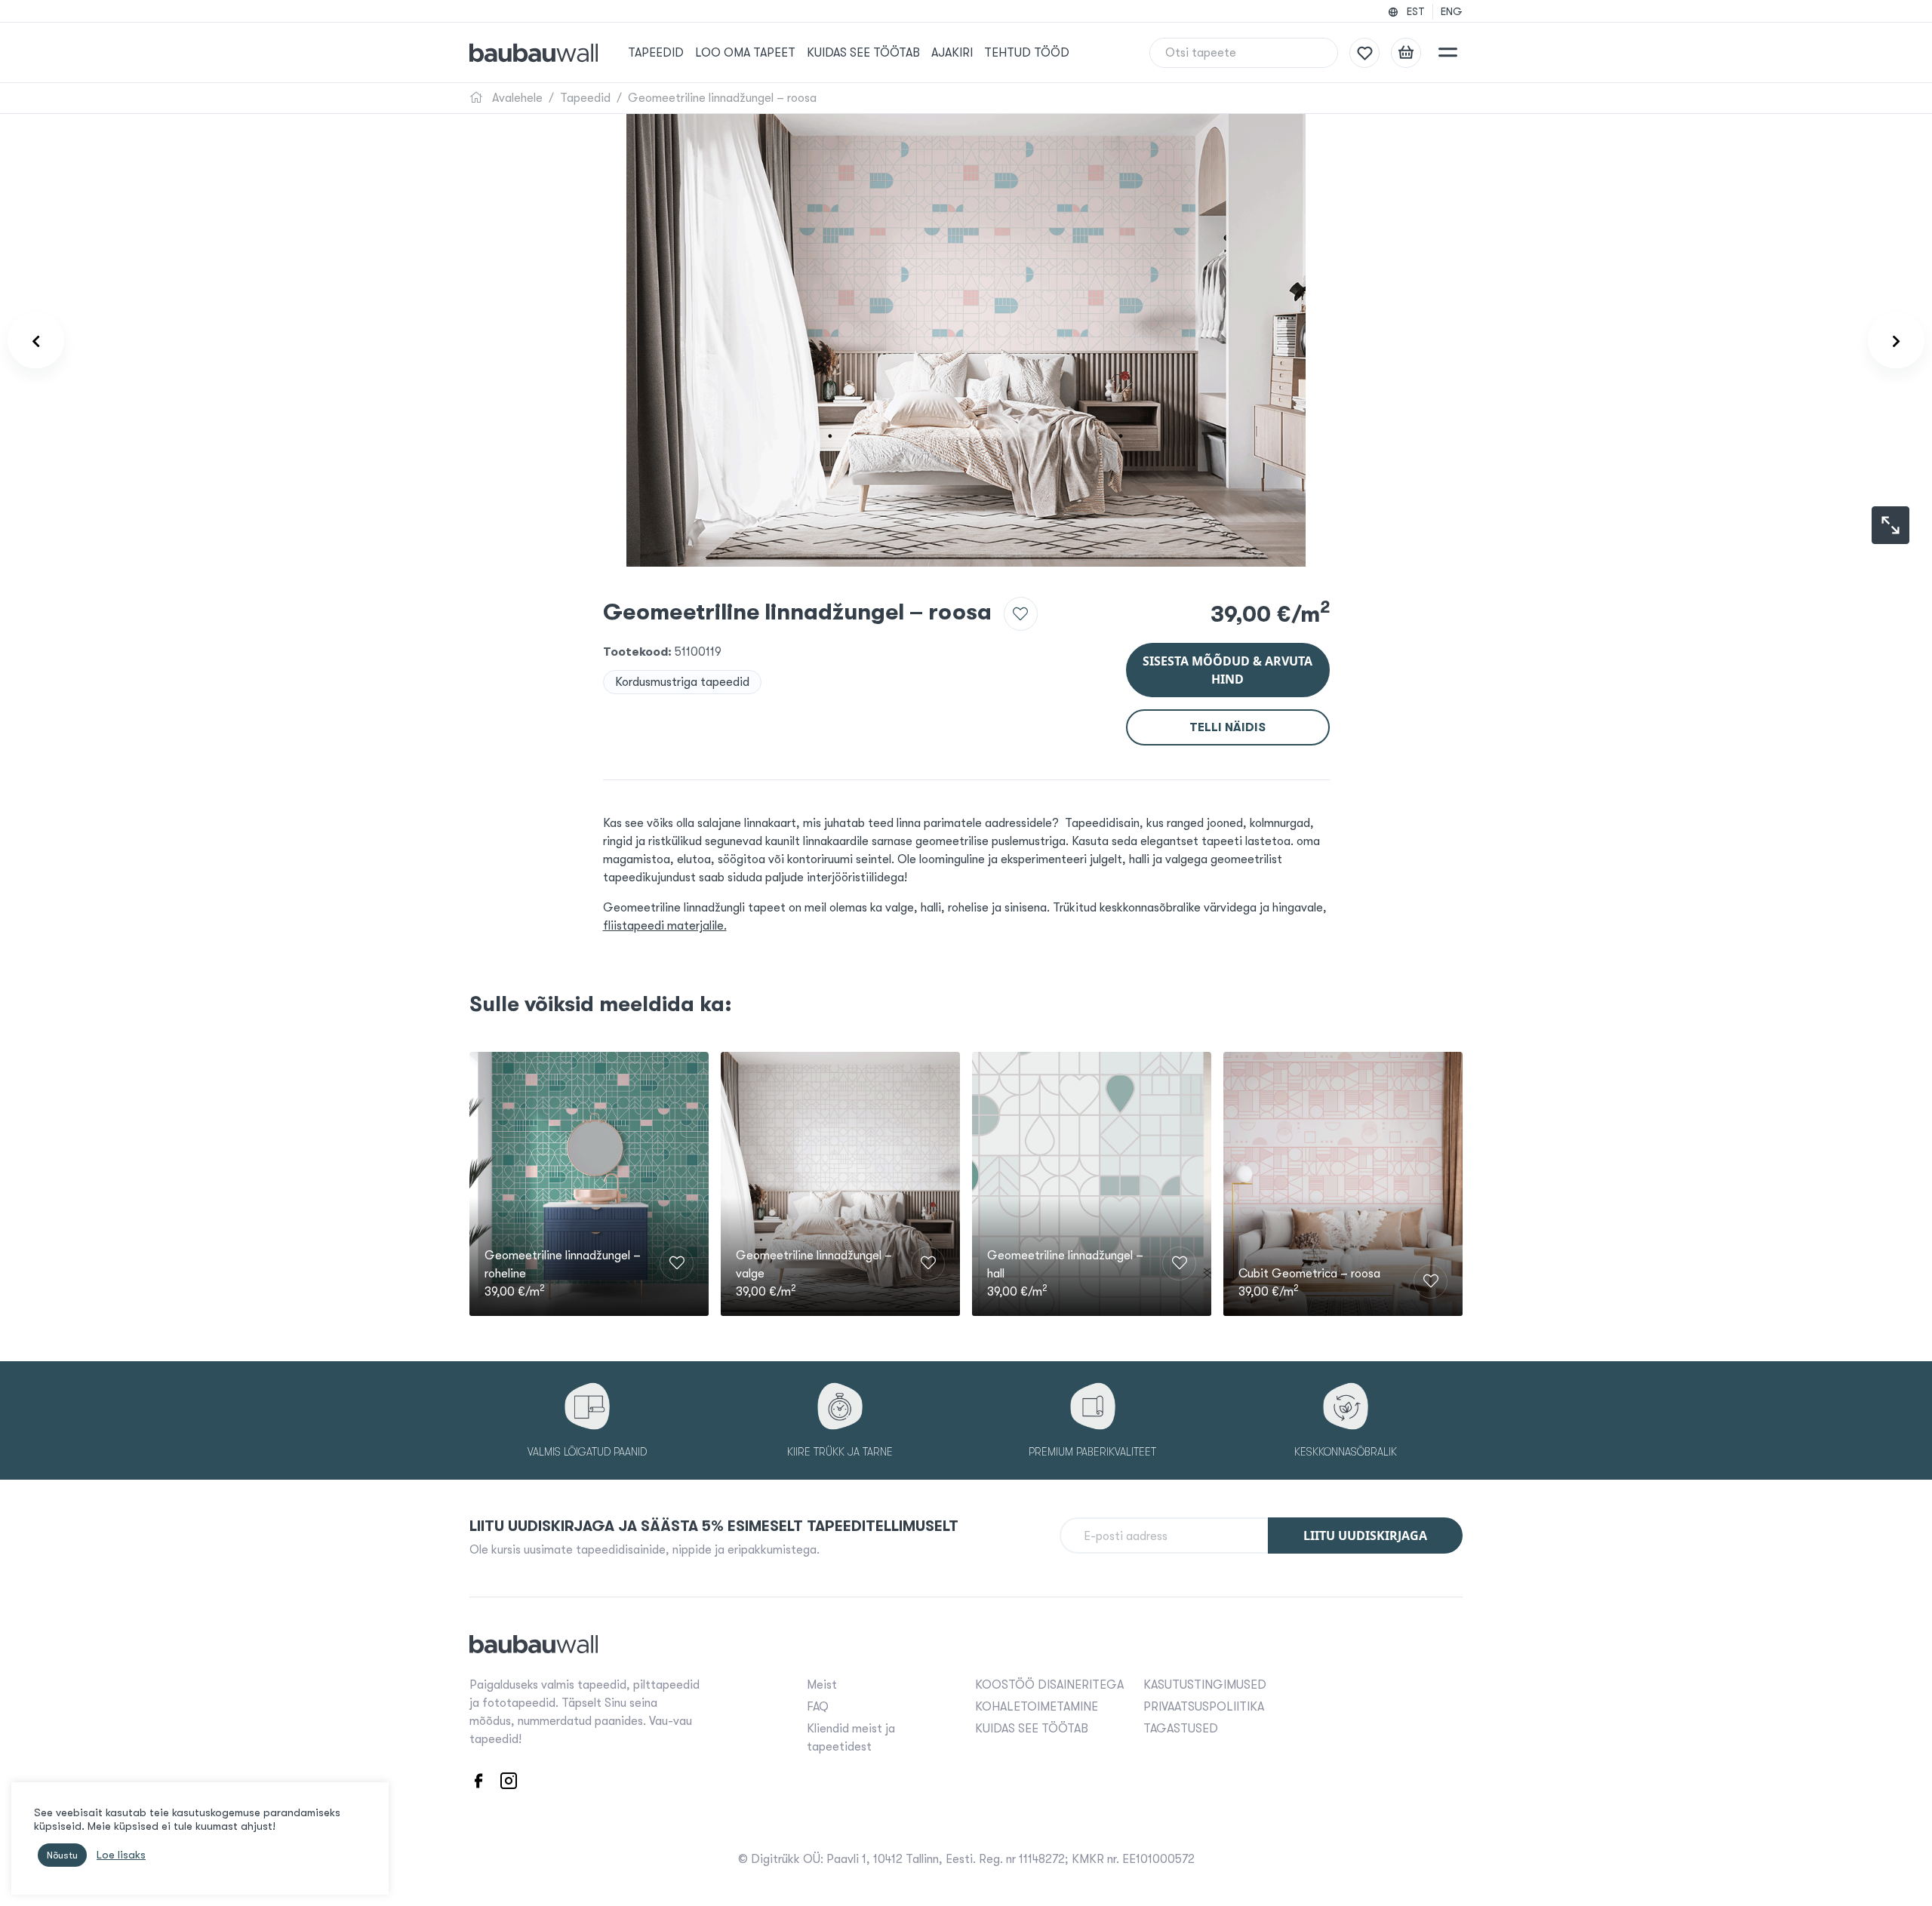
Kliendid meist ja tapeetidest (851, 1738)
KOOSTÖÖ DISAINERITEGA (1049, 1685)
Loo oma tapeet (745, 53)
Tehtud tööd (1027, 53)
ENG (1452, 11)
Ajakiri (952, 53)
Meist (822, 1685)
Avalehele (516, 98)
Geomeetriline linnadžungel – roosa (722, 98)
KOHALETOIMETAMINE (1037, 1707)
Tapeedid (656, 53)
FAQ (818, 1707)
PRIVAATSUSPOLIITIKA (1204, 1707)
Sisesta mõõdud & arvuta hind (1227, 670)
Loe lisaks (121, 1855)
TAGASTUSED (1181, 1729)
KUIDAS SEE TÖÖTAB (863, 53)
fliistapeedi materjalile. (665, 926)
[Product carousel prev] (36, 341)
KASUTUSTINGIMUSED (1205, 1685)
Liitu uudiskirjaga (1365, 1536)
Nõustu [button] (62, 1855)
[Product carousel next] (1896, 341)
